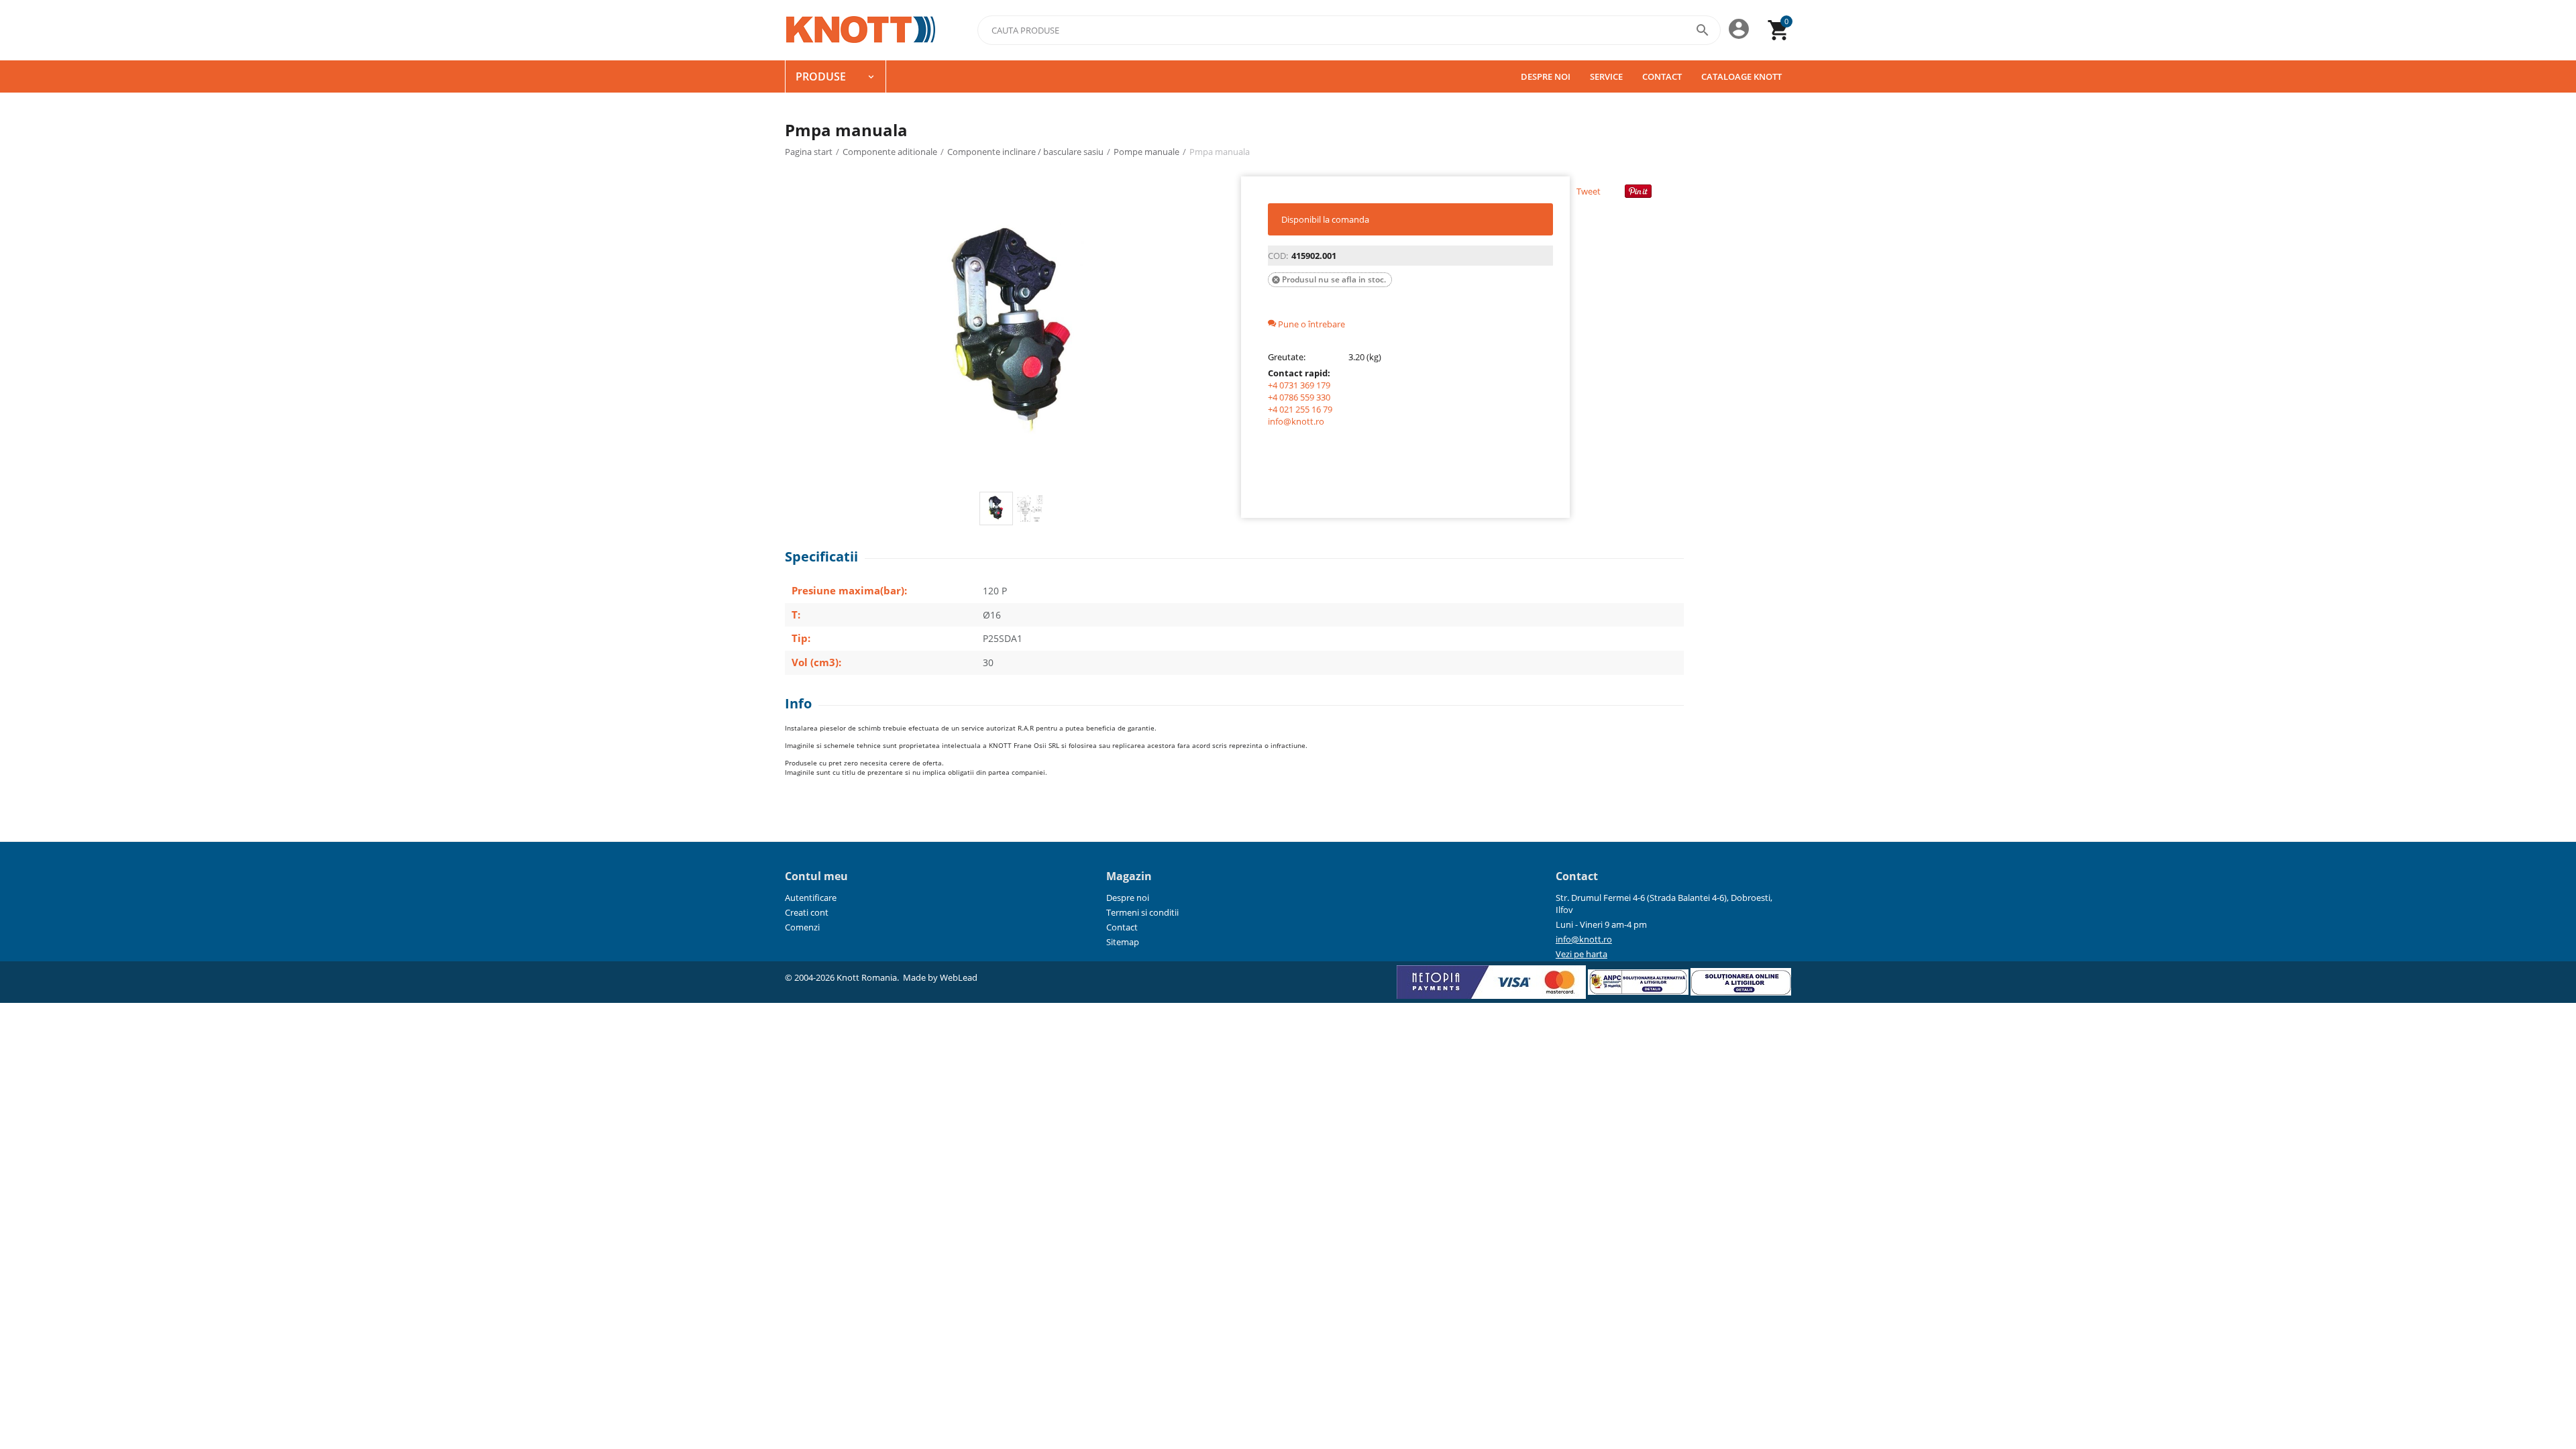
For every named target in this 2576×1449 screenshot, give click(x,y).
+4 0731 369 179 (1299, 385)
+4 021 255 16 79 (1300, 409)
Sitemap (1123, 942)
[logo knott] (861, 30)
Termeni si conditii (1142, 912)
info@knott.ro (1296, 421)
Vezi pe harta (1581, 954)
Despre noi (1546, 76)
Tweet (1589, 191)
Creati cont (807, 912)
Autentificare (811, 898)
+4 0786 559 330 (1299, 397)
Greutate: (1287, 357)
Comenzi (802, 927)
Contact (1662, 76)
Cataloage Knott (1741, 76)
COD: (1278, 256)
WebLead (959, 977)
